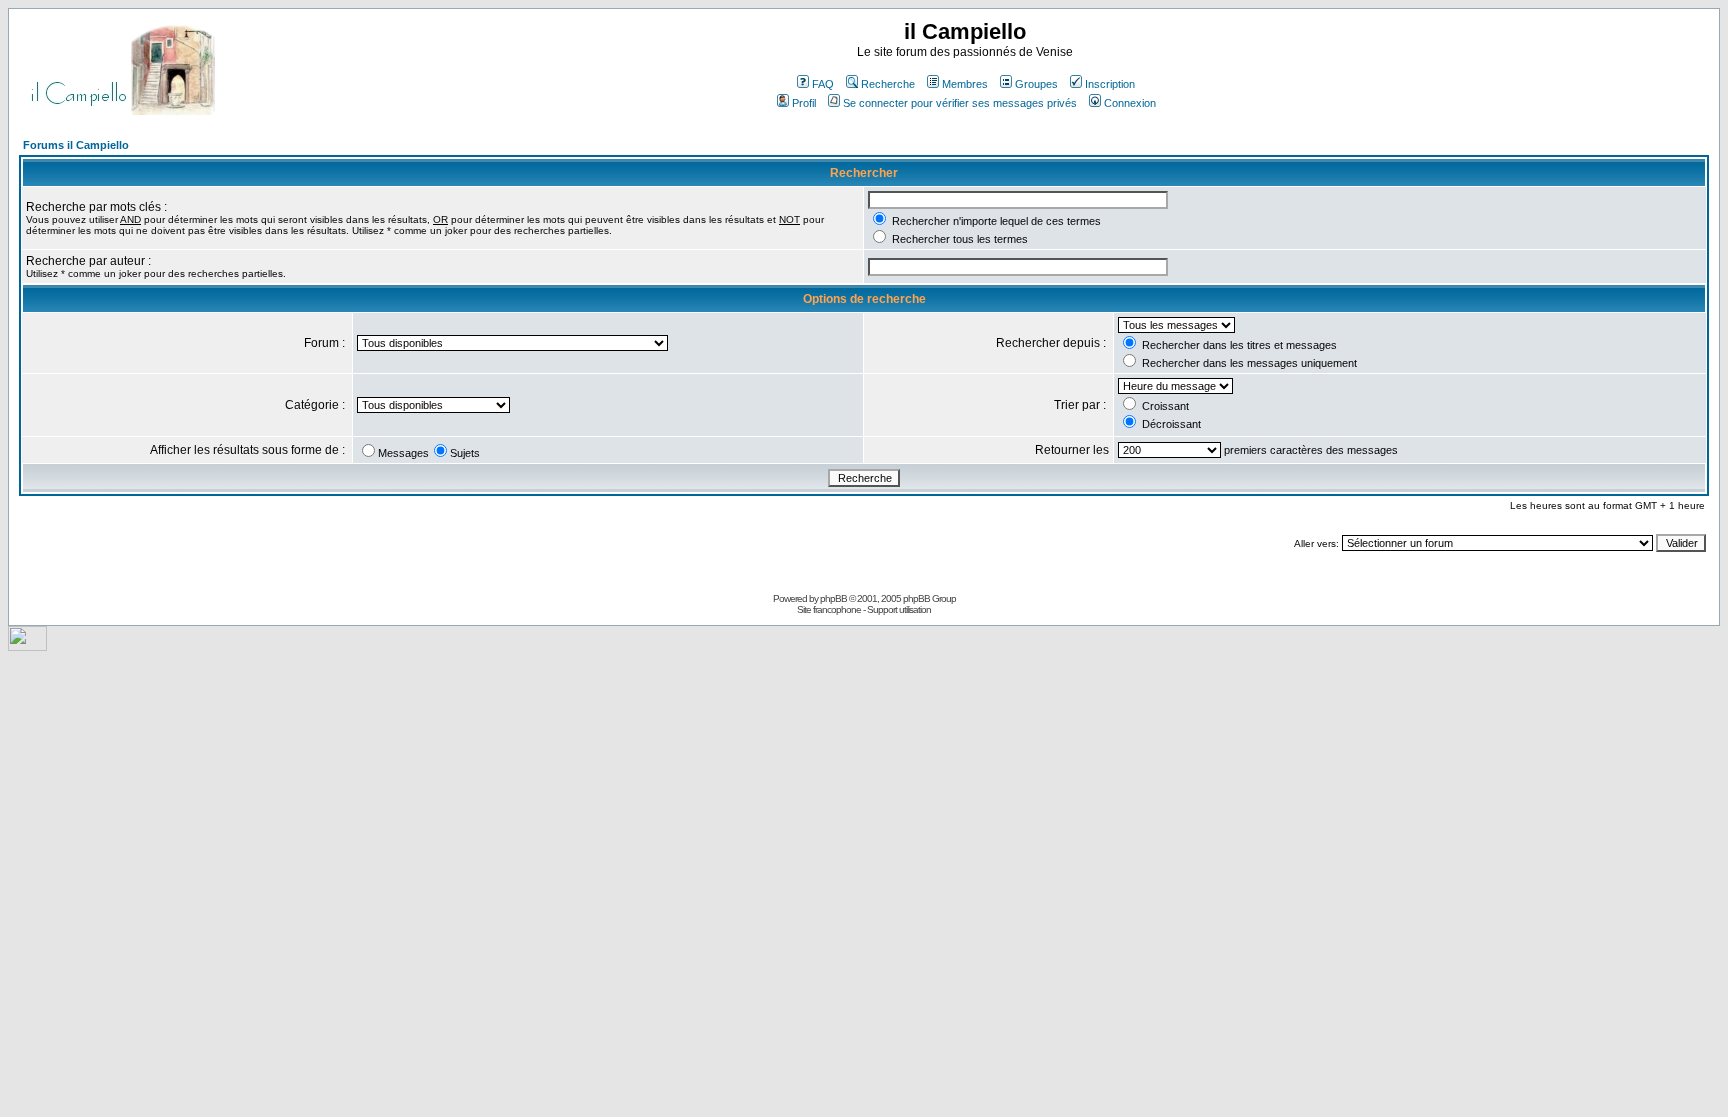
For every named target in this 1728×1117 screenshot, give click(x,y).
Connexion (1130, 103)
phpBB (833, 598)
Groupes (1036, 84)
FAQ (823, 84)
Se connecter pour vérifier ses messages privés (960, 103)
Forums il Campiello (76, 145)
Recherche (888, 84)
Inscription (1110, 84)
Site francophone (829, 609)
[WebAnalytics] (27, 645)
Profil (804, 103)
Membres (965, 84)
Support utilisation (899, 609)
